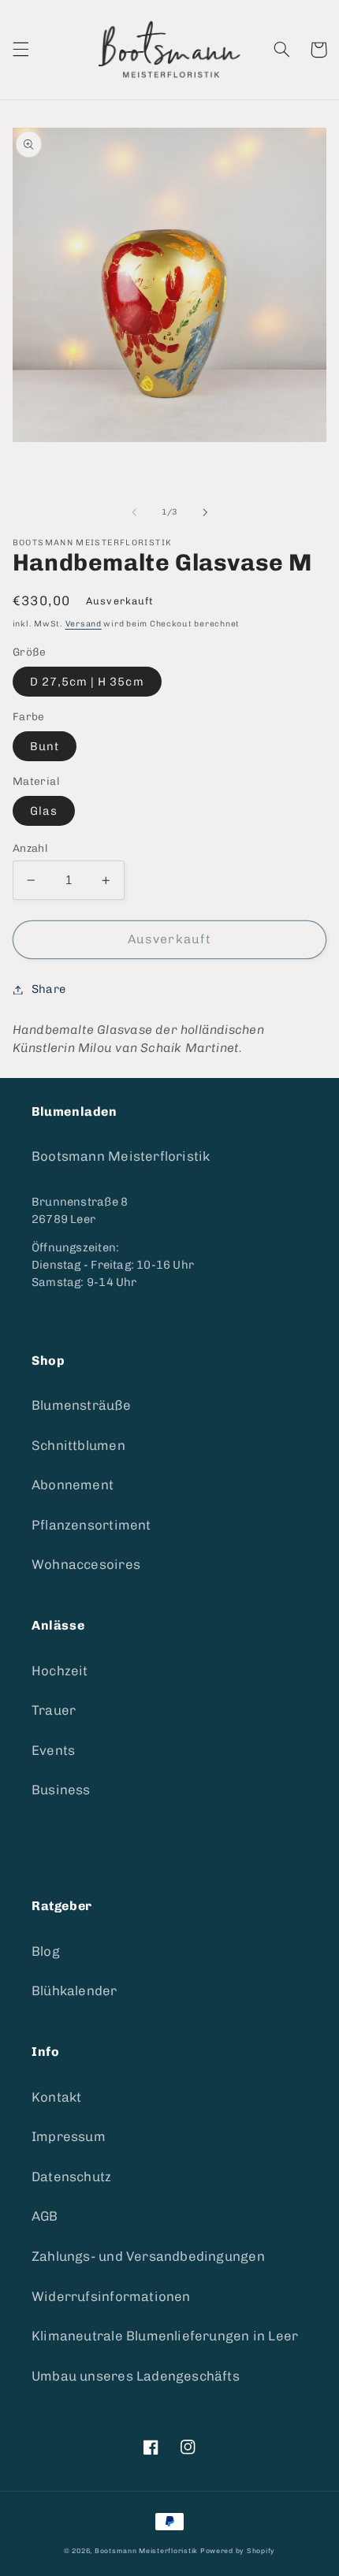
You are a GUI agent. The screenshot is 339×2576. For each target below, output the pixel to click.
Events (53, 1750)
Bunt (45, 746)
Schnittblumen (78, 1445)
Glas (44, 811)
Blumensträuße (81, 1405)
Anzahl (30, 848)
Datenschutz (71, 2176)
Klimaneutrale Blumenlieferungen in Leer (165, 2336)
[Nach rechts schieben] (205, 512)
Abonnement (73, 1485)
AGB (45, 2216)
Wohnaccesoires (86, 1564)
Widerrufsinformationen (111, 2296)
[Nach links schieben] (134, 512)
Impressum (69, 2136)
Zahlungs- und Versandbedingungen (148, 2256)
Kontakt (56, 2097)
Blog (46, 1951)
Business (61, 1790)
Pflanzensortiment (91, 1525)
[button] (20, 50)
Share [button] (48, 989)
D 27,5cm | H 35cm (87, 682)
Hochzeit (60, 1671)
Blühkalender (75, 1991)
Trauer (54, 1710)
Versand (84, 624)
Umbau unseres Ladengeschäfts (136, 2376)
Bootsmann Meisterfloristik (121, 1156)
